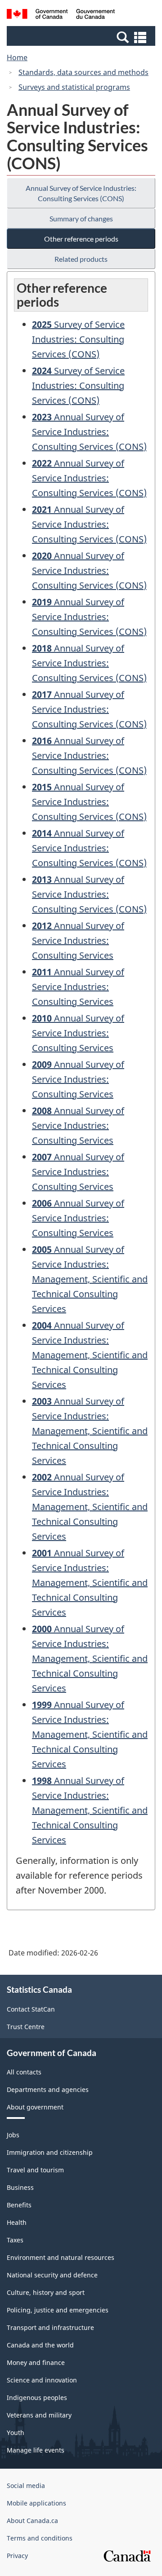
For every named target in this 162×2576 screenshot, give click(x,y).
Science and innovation (42, 2380)
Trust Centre (26, 2027)
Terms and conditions (40, 2538)
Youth (16, 2433)
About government (35, 2107)
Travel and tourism (35, 2170)
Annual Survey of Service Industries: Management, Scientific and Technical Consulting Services (90, 1279)
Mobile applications (36, 2503)
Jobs (13, 2135)
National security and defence (52, 2275)
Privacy (17, 2556)
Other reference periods (81, 239)
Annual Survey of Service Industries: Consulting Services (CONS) (81, 193)
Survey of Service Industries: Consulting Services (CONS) (78, 339)
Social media (26, 2486)
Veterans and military (39, 2415)
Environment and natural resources (61, 2257)
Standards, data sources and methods (83, 72)
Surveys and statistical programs (74, 87)
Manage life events (36, 2450)
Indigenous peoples (37, 2398)
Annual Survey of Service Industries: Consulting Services (78, 940)
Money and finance (36, 2362)
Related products (81, 259)
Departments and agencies (48, 2089)
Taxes (15, 2240)
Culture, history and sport (46, 2292)
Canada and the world (40, 2345)
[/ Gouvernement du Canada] (61, 15)
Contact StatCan (31, 2009)
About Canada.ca (32, 2521)
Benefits (19, 2205)
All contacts (24, 2072)
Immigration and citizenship (50, 2152)
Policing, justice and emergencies (58, 2310)
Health (17, 2222)
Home (17, 57)
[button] (82, 37)
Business (20, 2187)
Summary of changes (81, 218)
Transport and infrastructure (50, 2327)
